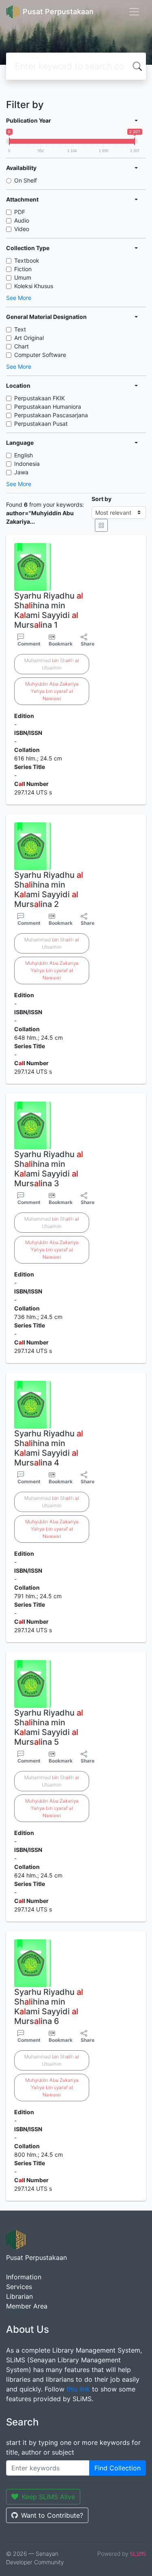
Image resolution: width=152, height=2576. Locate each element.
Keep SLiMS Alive (48, 2497)
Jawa (21, 472)
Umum (23, 277)
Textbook (27, 260)
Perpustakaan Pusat (41, 424)
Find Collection (118, 2468)
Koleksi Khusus (34, 286)
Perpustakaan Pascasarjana (51, 415)
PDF (20, 212)
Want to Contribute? (52, 2515)
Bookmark (61, 644)
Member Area (27, 2306)
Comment (29, 644)
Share (88, 644)
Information (24, 2277)
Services (19, 2287)
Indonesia (27, 464)
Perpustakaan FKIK (40, 398)
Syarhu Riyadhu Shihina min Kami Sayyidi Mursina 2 (49, 890)
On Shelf (26, 180)
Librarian (19, 2296)
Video (22, 229)
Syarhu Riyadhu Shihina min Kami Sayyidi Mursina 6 (49, 2007)
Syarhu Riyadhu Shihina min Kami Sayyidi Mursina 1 (49, 610)
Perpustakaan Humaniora (48, 407)
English (24, 455)
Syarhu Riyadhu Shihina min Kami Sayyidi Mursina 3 (49, 1169)
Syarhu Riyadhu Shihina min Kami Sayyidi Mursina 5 (49, 1727)
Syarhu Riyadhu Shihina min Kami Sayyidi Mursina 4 (49, 1448)
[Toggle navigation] (134, 12)
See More (19, 298)
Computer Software (40, 355)
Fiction (23, 269)
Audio (22, 220)
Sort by (102, 499)
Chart (21, 346)
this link (78, 2389)
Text (20, 329)
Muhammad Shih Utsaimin (52, 664)
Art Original (29, 338)
